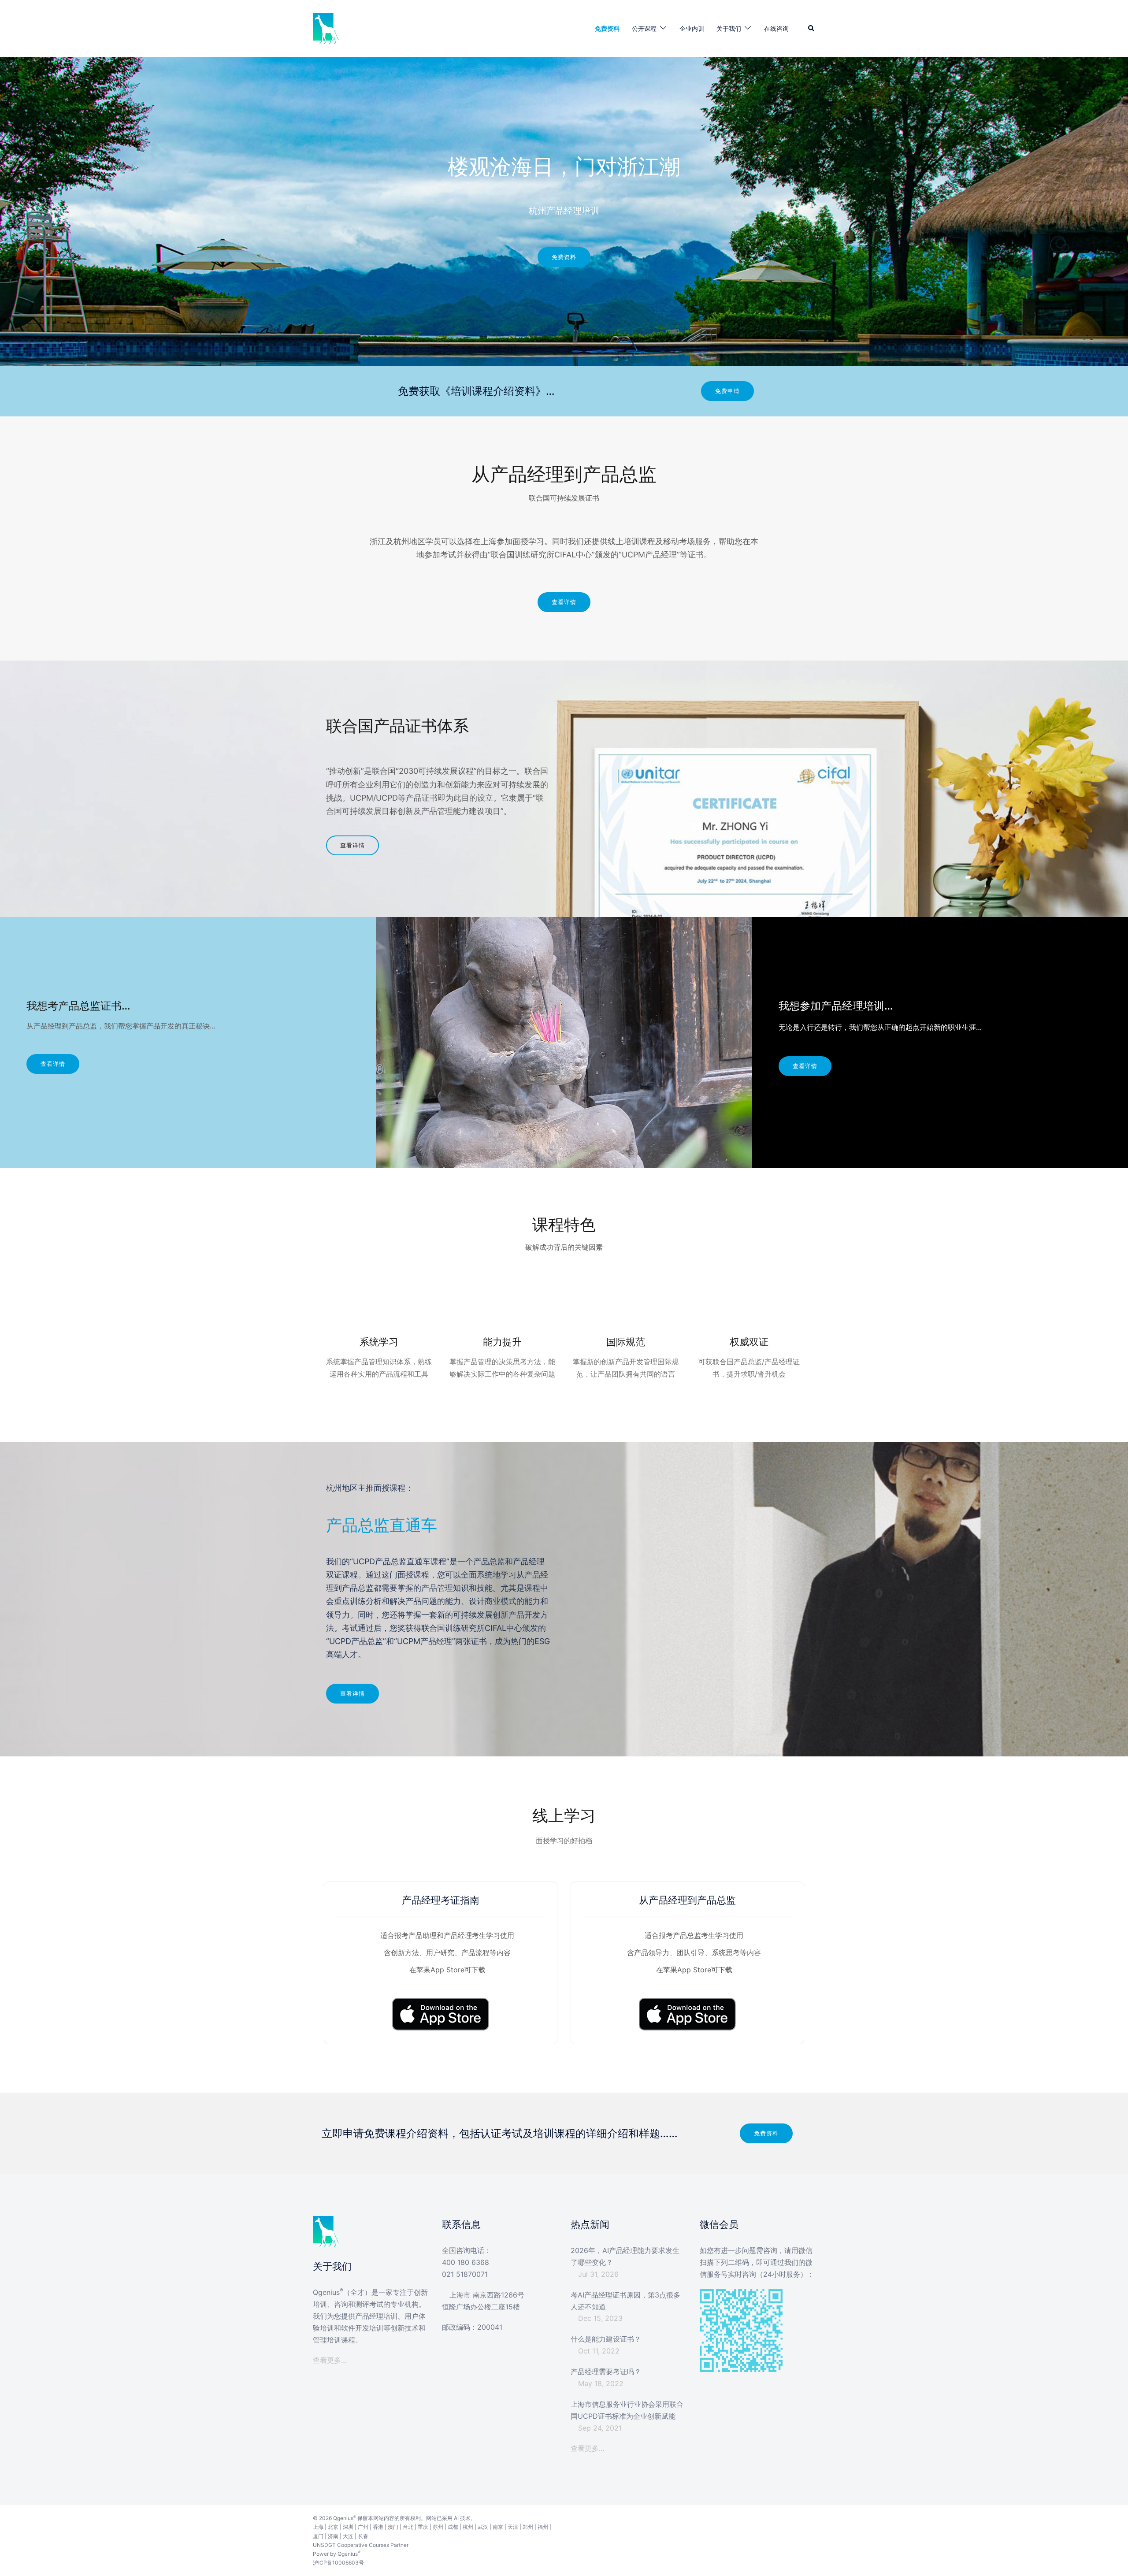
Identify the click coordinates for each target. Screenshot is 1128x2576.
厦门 (318, 2536)
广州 (363, 2527)
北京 (333, 2527)
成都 (453, 2527)
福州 (543, 2527)
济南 (333, 2536)
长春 (363, 2536)
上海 (318, 2527)
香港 (378, 2527)
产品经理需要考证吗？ (606, 2372)
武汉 (483, 2527)
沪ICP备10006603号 (338, 2563)
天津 (513, 2527)
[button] (812, 29)
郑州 (528, 2527)
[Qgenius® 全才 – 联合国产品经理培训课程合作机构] (326, 28)
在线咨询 (776, 28)
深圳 (348, 2527)
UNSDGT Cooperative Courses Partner (361, 2545)
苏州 (438, 2527)
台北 (408, 2527)
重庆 (423, 2527)
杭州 (468, 2527)
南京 (498, 2527)
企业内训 (692, 28)
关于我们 (729, 28)
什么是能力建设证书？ (606, 2339)
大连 (348, 2536)
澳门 (393, 2527)
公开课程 (644, 28)
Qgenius (343, 2518)
